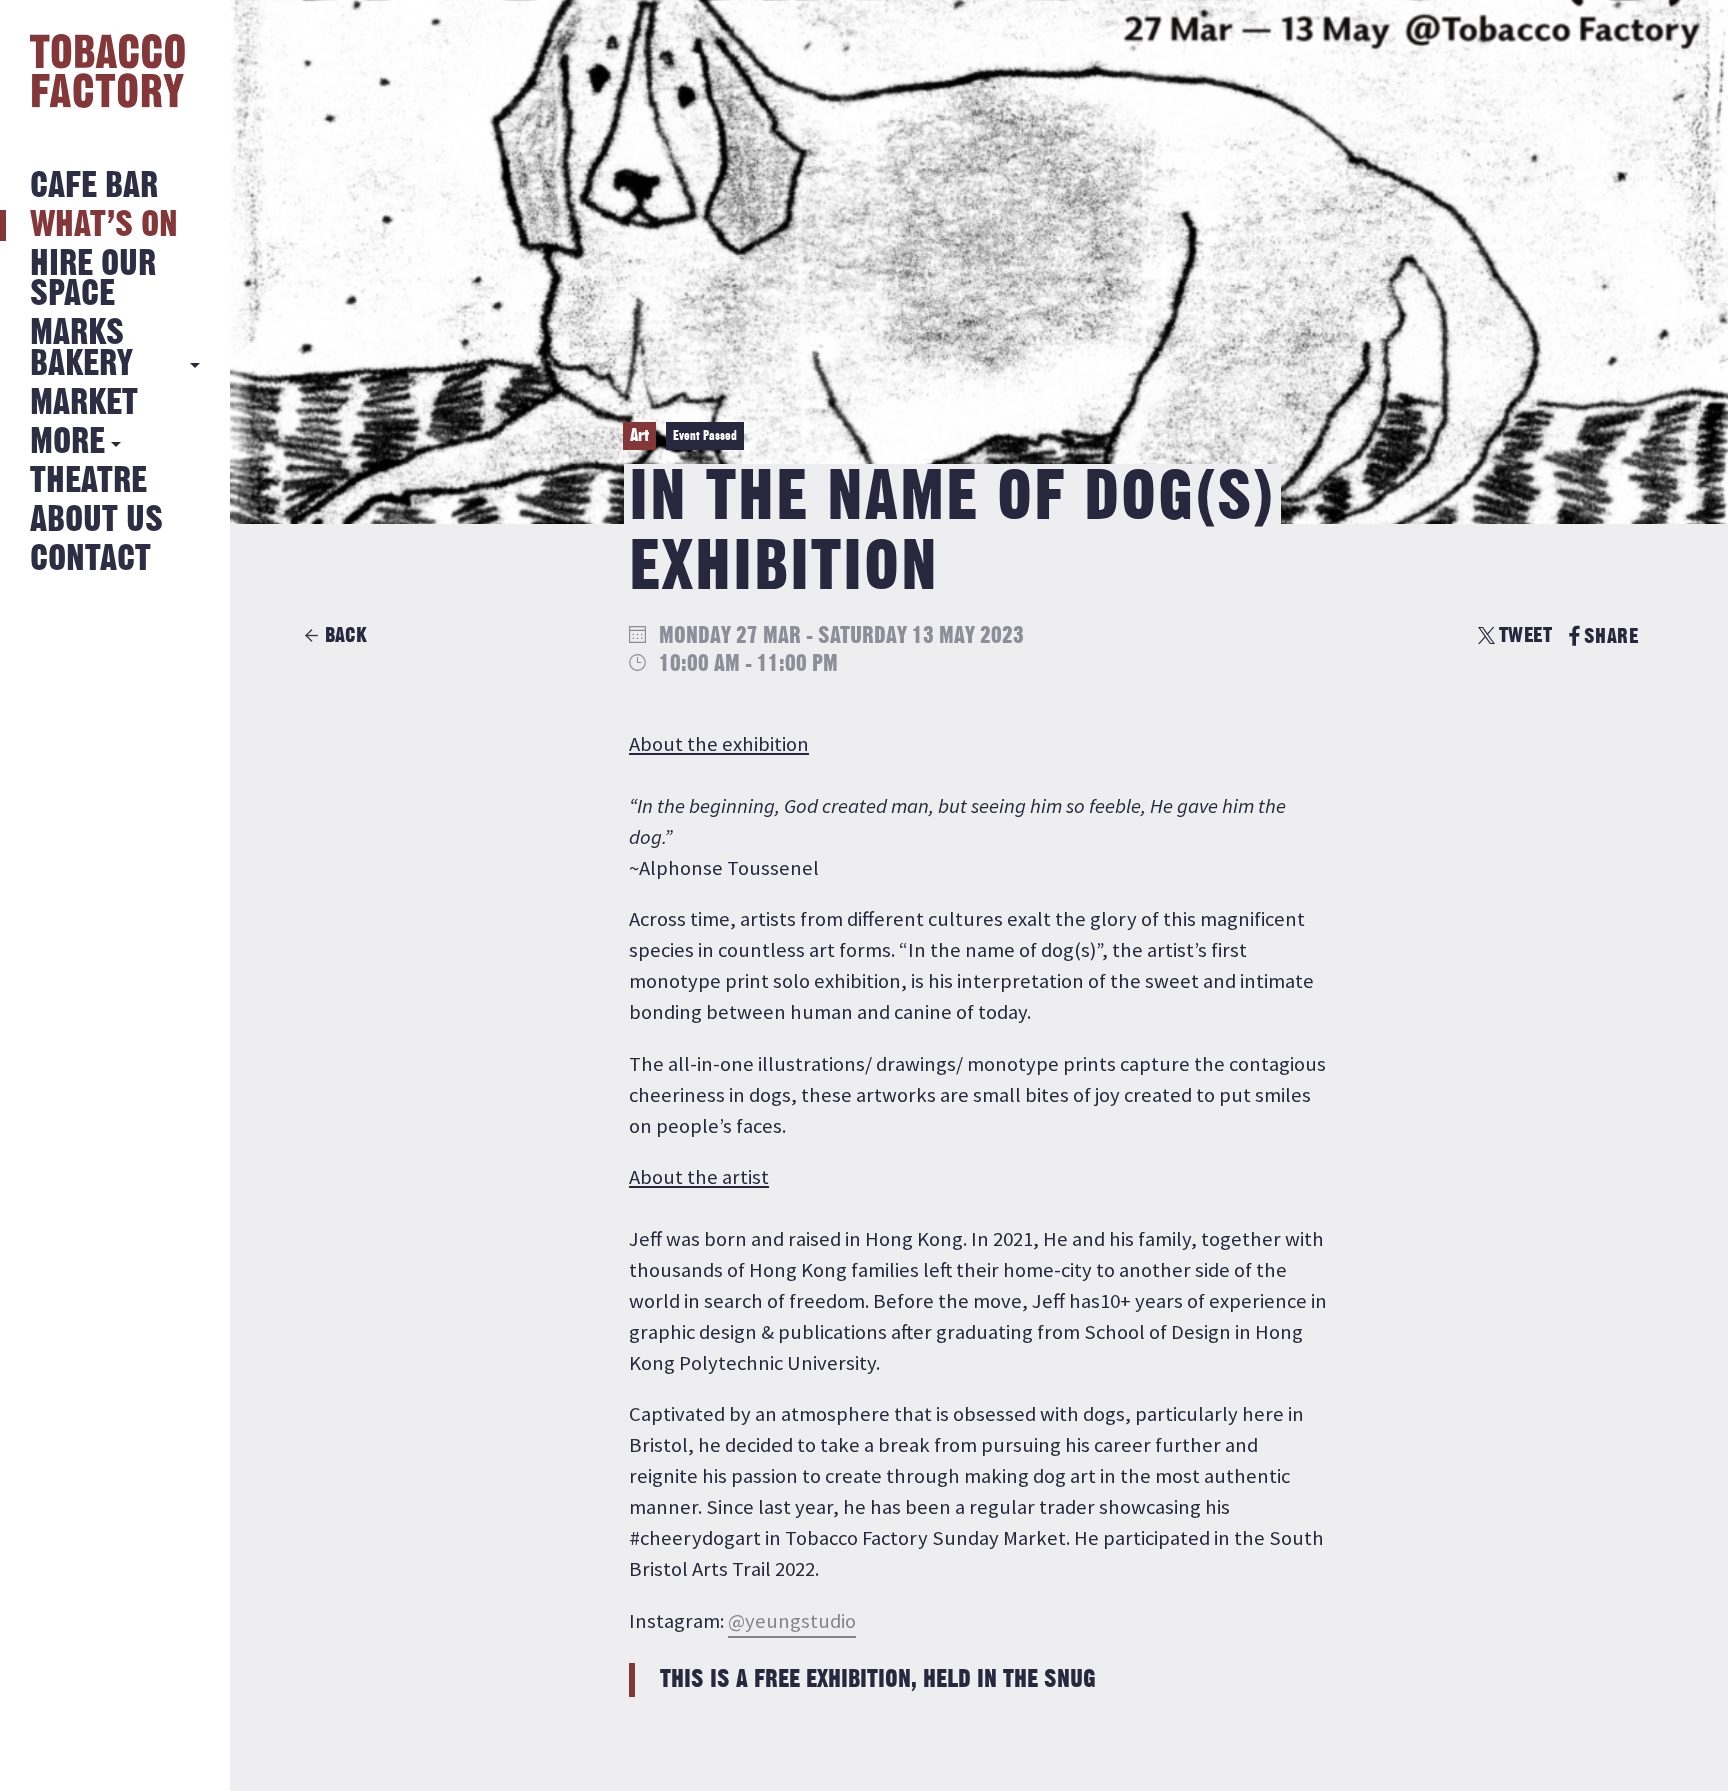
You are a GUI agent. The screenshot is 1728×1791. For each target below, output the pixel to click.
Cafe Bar (94, 186)
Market (84, 403)
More (67, 442)
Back (346, 635)
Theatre (88, 481)
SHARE (1611, 636)
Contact (90, 559)
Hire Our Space (93, 279)
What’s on (104, 225)
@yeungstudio (792, 1621)
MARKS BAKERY (81, 348)
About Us (96, 520)
